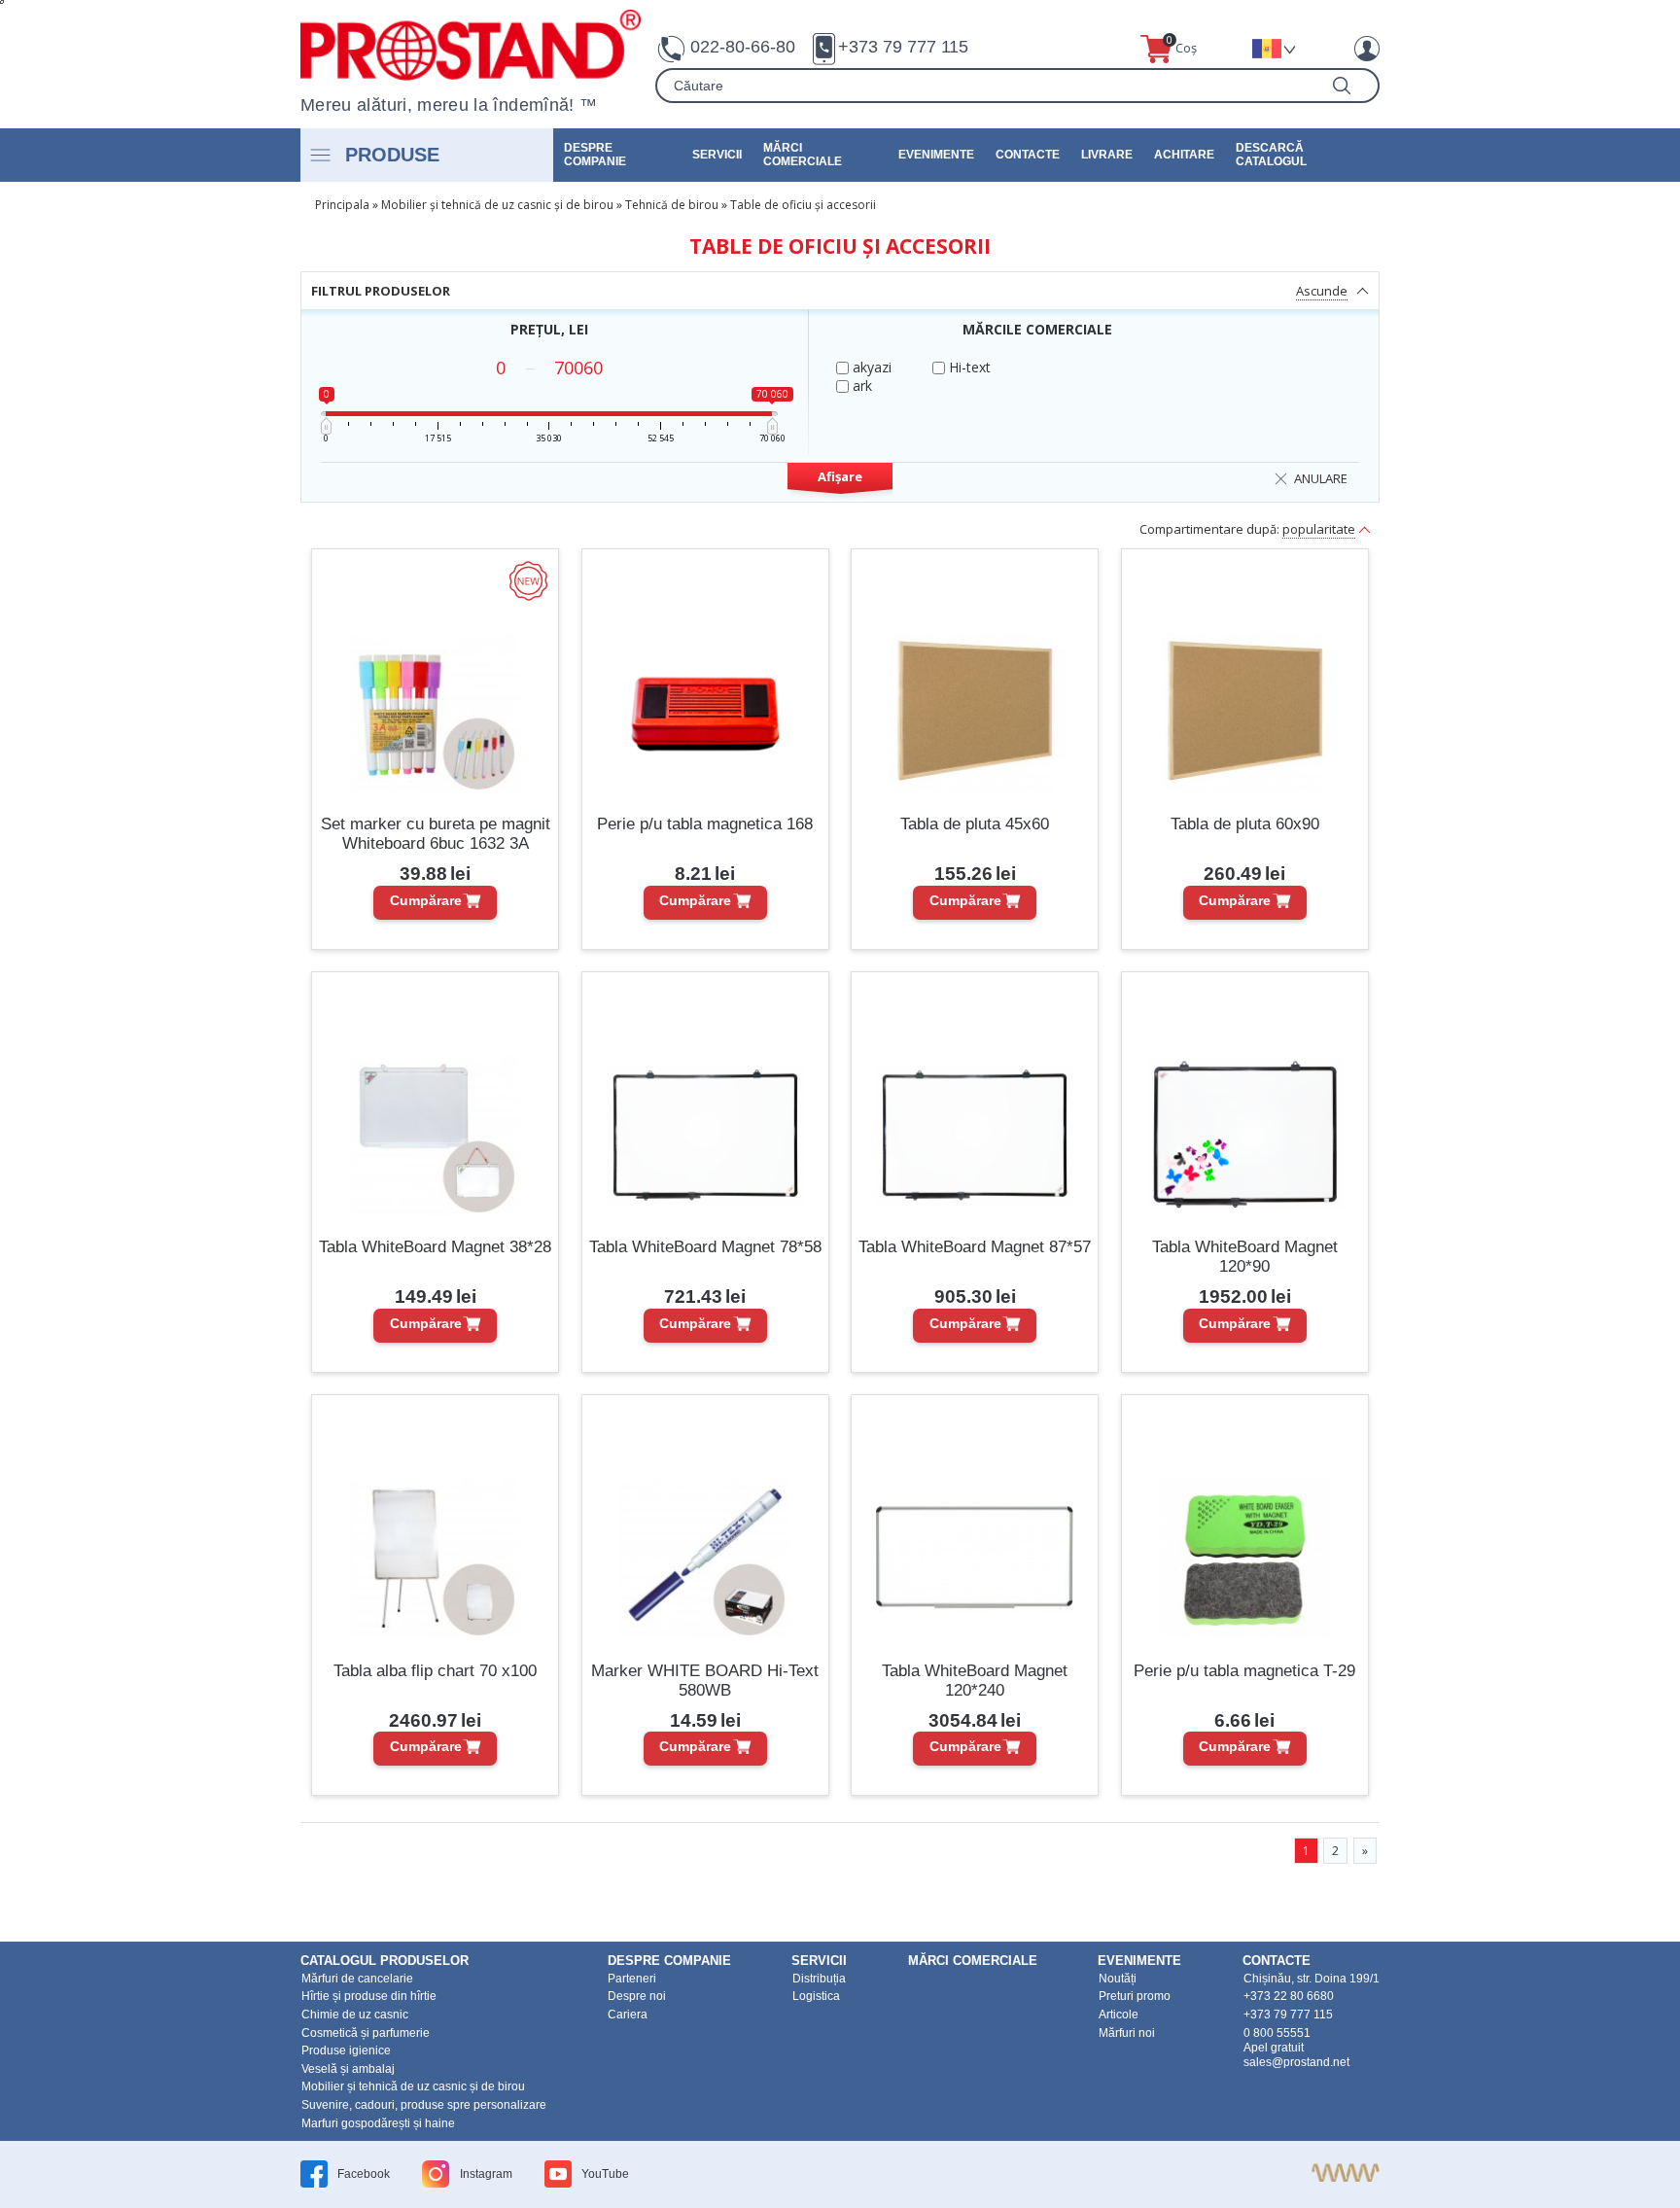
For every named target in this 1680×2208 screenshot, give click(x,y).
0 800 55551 (1277, 2033)
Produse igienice (346, 2050)
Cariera (628, 2015)
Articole (1119, 2015)
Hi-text (968, 367)
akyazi (870, 367)
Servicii (717, 155)
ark (860, 386)
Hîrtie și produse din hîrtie (369, 1996)
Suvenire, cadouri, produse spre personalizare (424, 2105)
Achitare (1184, 155)
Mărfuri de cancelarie (357, 1979)
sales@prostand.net (1296, 2062)
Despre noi (637, 1996)
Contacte (1028, 155)
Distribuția (819, 1979)
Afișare (840, 476)
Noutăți (1118, 1979)
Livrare (1107, 155)
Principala (342, 205)
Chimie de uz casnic (355, 2015)
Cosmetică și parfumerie (366, 2033)
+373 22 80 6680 (1289, 1996)
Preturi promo (1135, 1996)
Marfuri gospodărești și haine (378, 2123)
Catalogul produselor (385, 1961)
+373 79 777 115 (903, 47)
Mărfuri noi (1127, 2033)
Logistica (816, 1996)
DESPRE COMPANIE (595, 155)
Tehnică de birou (672, 205)
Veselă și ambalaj (348, 2069)
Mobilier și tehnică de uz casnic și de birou (497, 205)
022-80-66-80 (743, 47)
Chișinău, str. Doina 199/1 (1312, 1979)
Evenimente (936, 155)
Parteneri (632, 1979)
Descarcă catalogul (1271, 155)
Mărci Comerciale (803, 155)
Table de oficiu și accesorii (803, 205)
